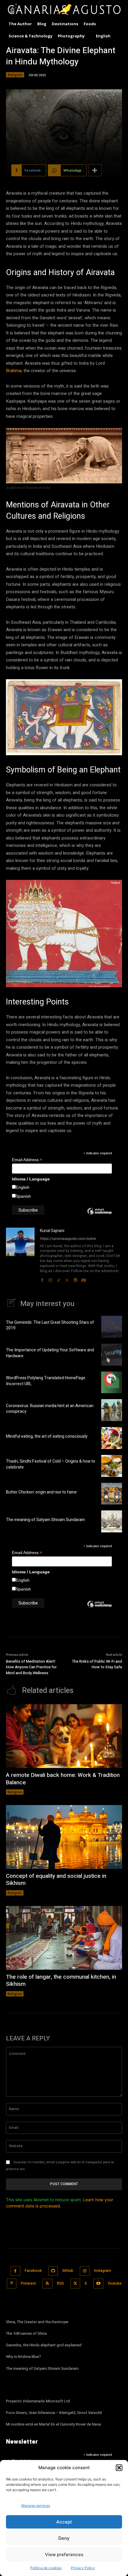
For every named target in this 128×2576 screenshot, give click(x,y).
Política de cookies (46, 2568)
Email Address (27, 1160)
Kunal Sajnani (52, 1231)
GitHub (68, 2271)
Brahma (14, 371)
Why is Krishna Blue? (24, 2357)
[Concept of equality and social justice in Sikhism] (64, 1837)
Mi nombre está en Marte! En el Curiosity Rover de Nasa (53, 2424)
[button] (119, 2468)
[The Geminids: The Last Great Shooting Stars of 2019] (112, 1327)
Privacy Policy (83, 2568)
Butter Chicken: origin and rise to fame (41, 1492)
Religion (15, 75)
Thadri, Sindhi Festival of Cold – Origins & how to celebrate (51, 1464)
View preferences (64, 2554)
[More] (95, 170)
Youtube (115, 2283)
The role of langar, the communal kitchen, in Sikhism (61, 1981)
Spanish (23, 1196)
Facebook (33, 2271)
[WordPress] (75, 1279)
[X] (67, 1279)
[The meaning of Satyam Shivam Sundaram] (112, 1521)
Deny (64, 2538)
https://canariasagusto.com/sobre (68, 1239)
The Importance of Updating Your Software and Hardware (50, 1353)
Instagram (103, 2271)
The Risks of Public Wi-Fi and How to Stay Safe (97, 1664)
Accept (64, 2522)
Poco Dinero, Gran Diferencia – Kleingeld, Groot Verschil (54, 2413)
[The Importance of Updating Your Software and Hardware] (112, 1355)
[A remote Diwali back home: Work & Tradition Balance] (64, 1736)
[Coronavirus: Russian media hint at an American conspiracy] (112, 1410)
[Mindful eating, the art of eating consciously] (112, 1438)
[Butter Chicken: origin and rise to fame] (112, 1494)
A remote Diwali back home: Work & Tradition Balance (63, 1779)
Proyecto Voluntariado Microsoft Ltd (38, 2401)
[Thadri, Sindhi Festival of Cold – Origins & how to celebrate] (112, 1466)
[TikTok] (59, 1279)
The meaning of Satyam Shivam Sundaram (45, 1520)
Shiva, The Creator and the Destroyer (37, 2322)
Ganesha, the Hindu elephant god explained (44, 2345)
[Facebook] (42, 1279)
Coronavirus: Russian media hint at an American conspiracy (50, 1409)
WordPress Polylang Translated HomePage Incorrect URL (46, 1381)
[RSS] (47, 2284)
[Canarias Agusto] (64, 10)
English (23, 1187)
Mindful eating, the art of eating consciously (47, 1436)
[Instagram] (50, 1279)
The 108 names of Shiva (26, 2333)
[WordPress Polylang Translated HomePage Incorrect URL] (112, 1383)
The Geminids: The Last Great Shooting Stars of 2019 (50, 1325)
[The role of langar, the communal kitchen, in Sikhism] (64, 1938)
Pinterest (28, 2283)
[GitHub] (53, 2271)
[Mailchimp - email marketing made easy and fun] (99, 1216)
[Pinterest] (12, 2284)
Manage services (36, 2506)
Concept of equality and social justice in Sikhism (56, 1880)
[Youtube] (84, 1279)
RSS (60, 2283)
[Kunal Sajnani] (20, 1255)
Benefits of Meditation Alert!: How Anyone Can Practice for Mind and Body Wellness (31, 1667)
